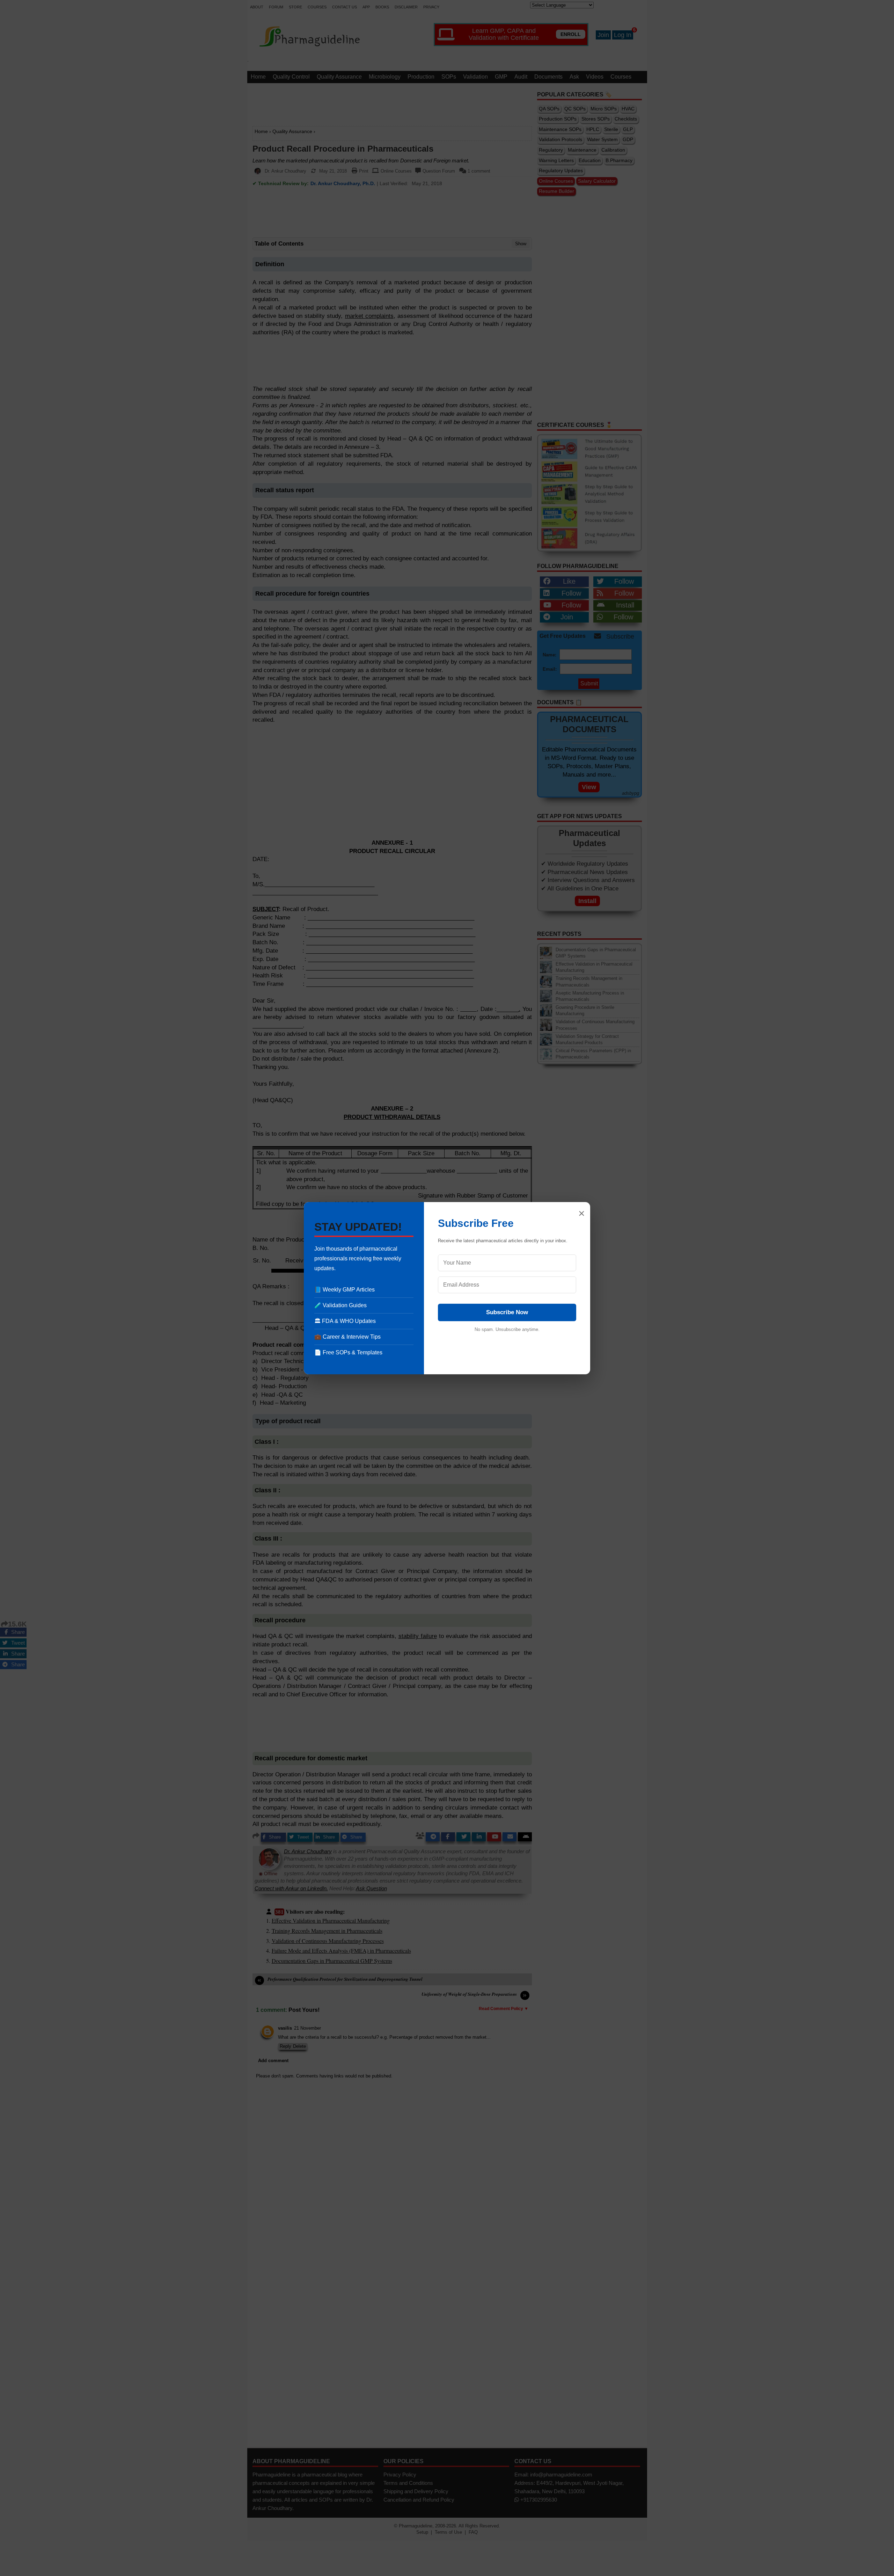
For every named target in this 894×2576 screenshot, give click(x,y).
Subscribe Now (507, 1312)
